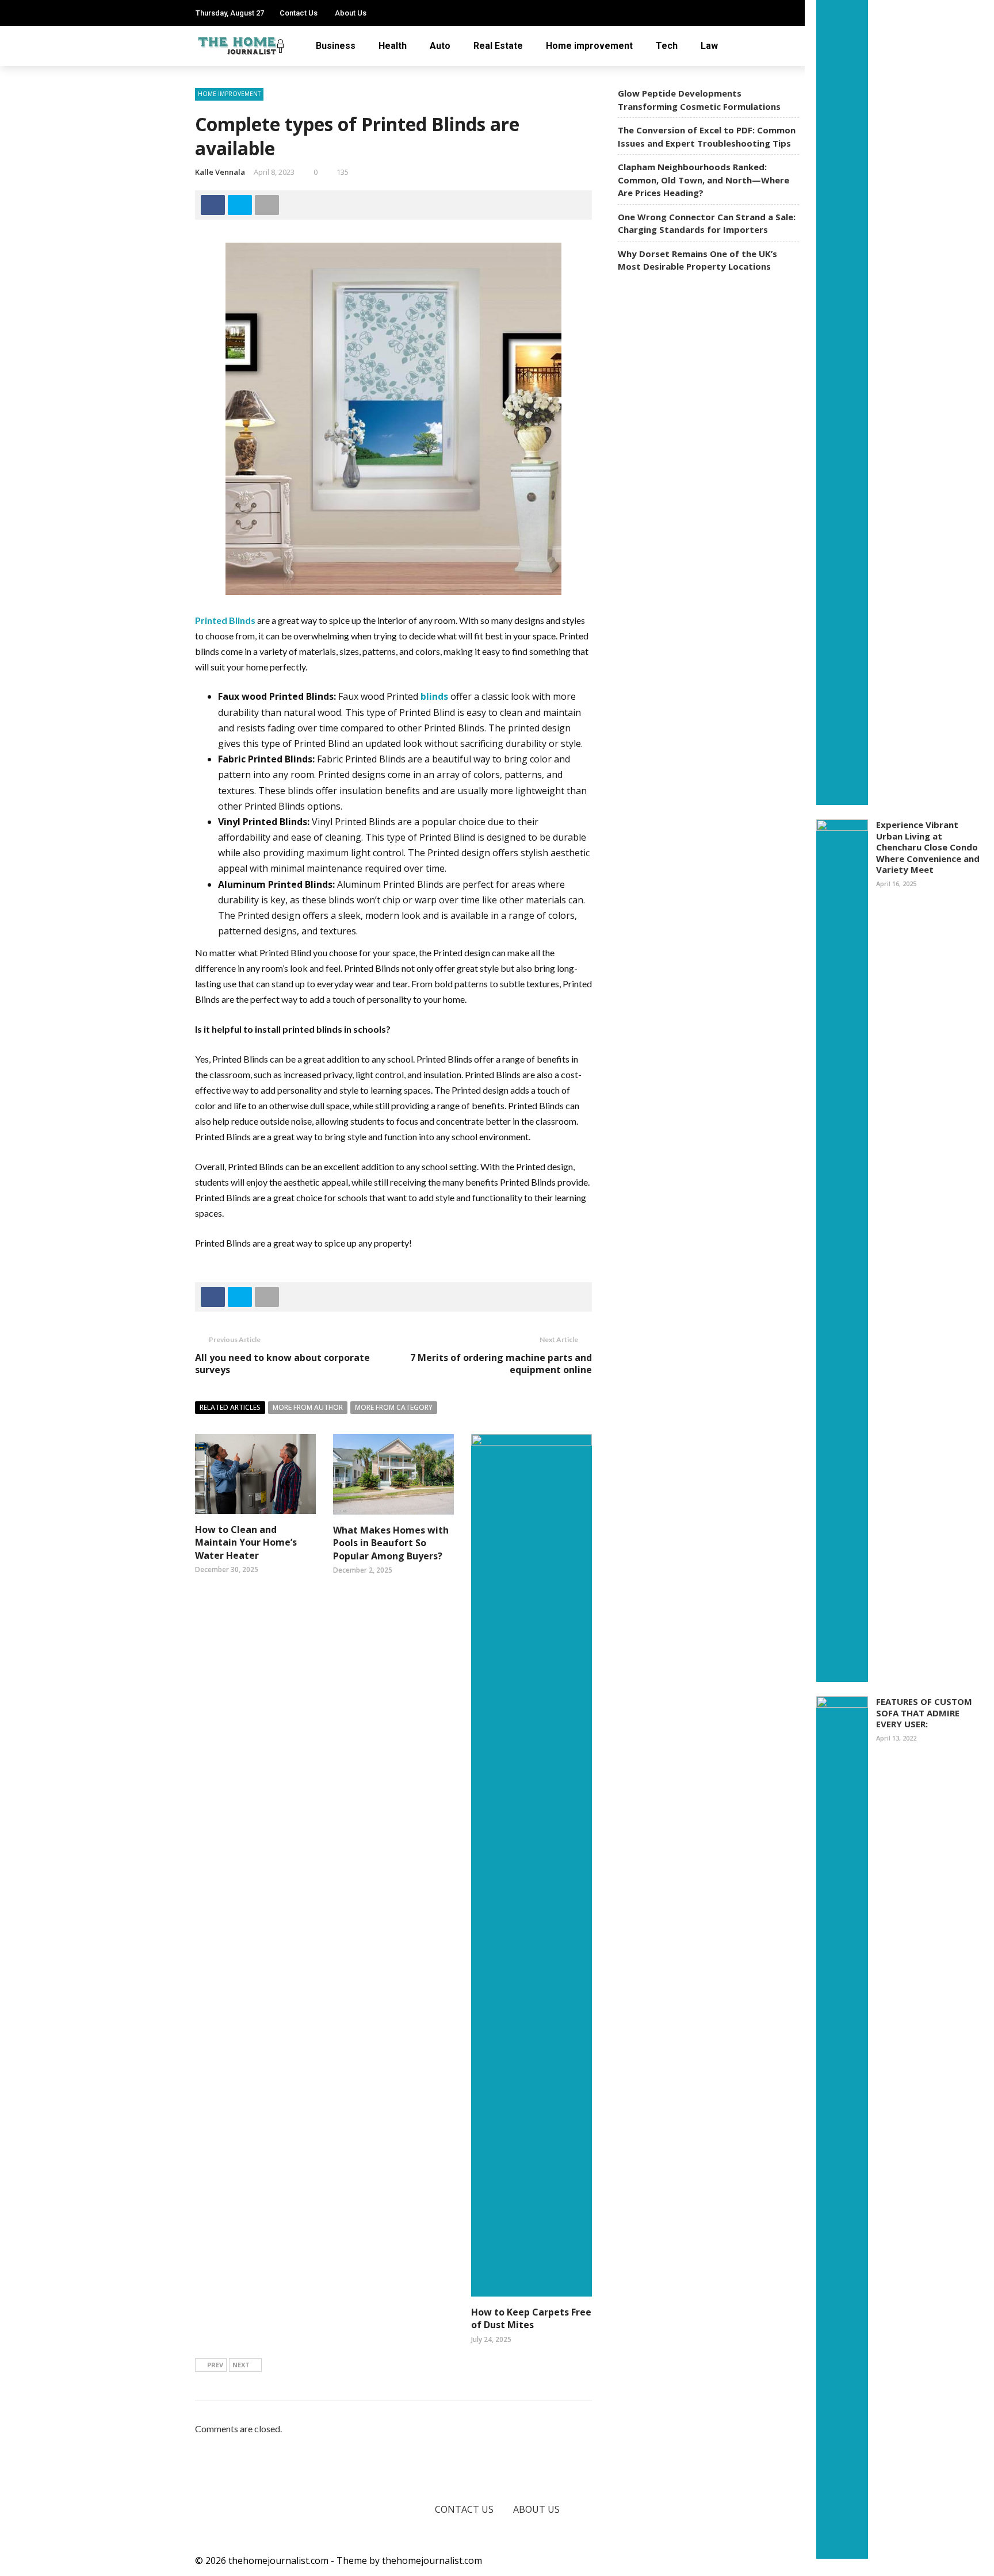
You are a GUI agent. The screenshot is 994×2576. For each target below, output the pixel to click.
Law (709, 46)
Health (393, 46)
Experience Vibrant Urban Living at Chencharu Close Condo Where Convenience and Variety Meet (928, 847)
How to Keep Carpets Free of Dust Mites (531, 2318)
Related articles (230, 1407)
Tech (667, 46)
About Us (351, 13)
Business (336, 46)
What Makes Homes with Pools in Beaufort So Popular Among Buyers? (391, 1543)
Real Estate (498, 46)
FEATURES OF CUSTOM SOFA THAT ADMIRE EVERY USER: (924, 1713)
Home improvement (589, 46)
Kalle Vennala (220, 172)
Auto (440, 46)
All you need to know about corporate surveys (282, 1364)
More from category (394, 1407)
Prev (215, 2365)
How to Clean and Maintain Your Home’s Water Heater (246, 1542)
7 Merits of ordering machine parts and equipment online (501, 1364)
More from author (308, 1407)
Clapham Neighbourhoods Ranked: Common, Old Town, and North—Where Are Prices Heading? (704, 180)
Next (241, 2365)
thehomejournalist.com (432, 2560)
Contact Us (299, 13)
